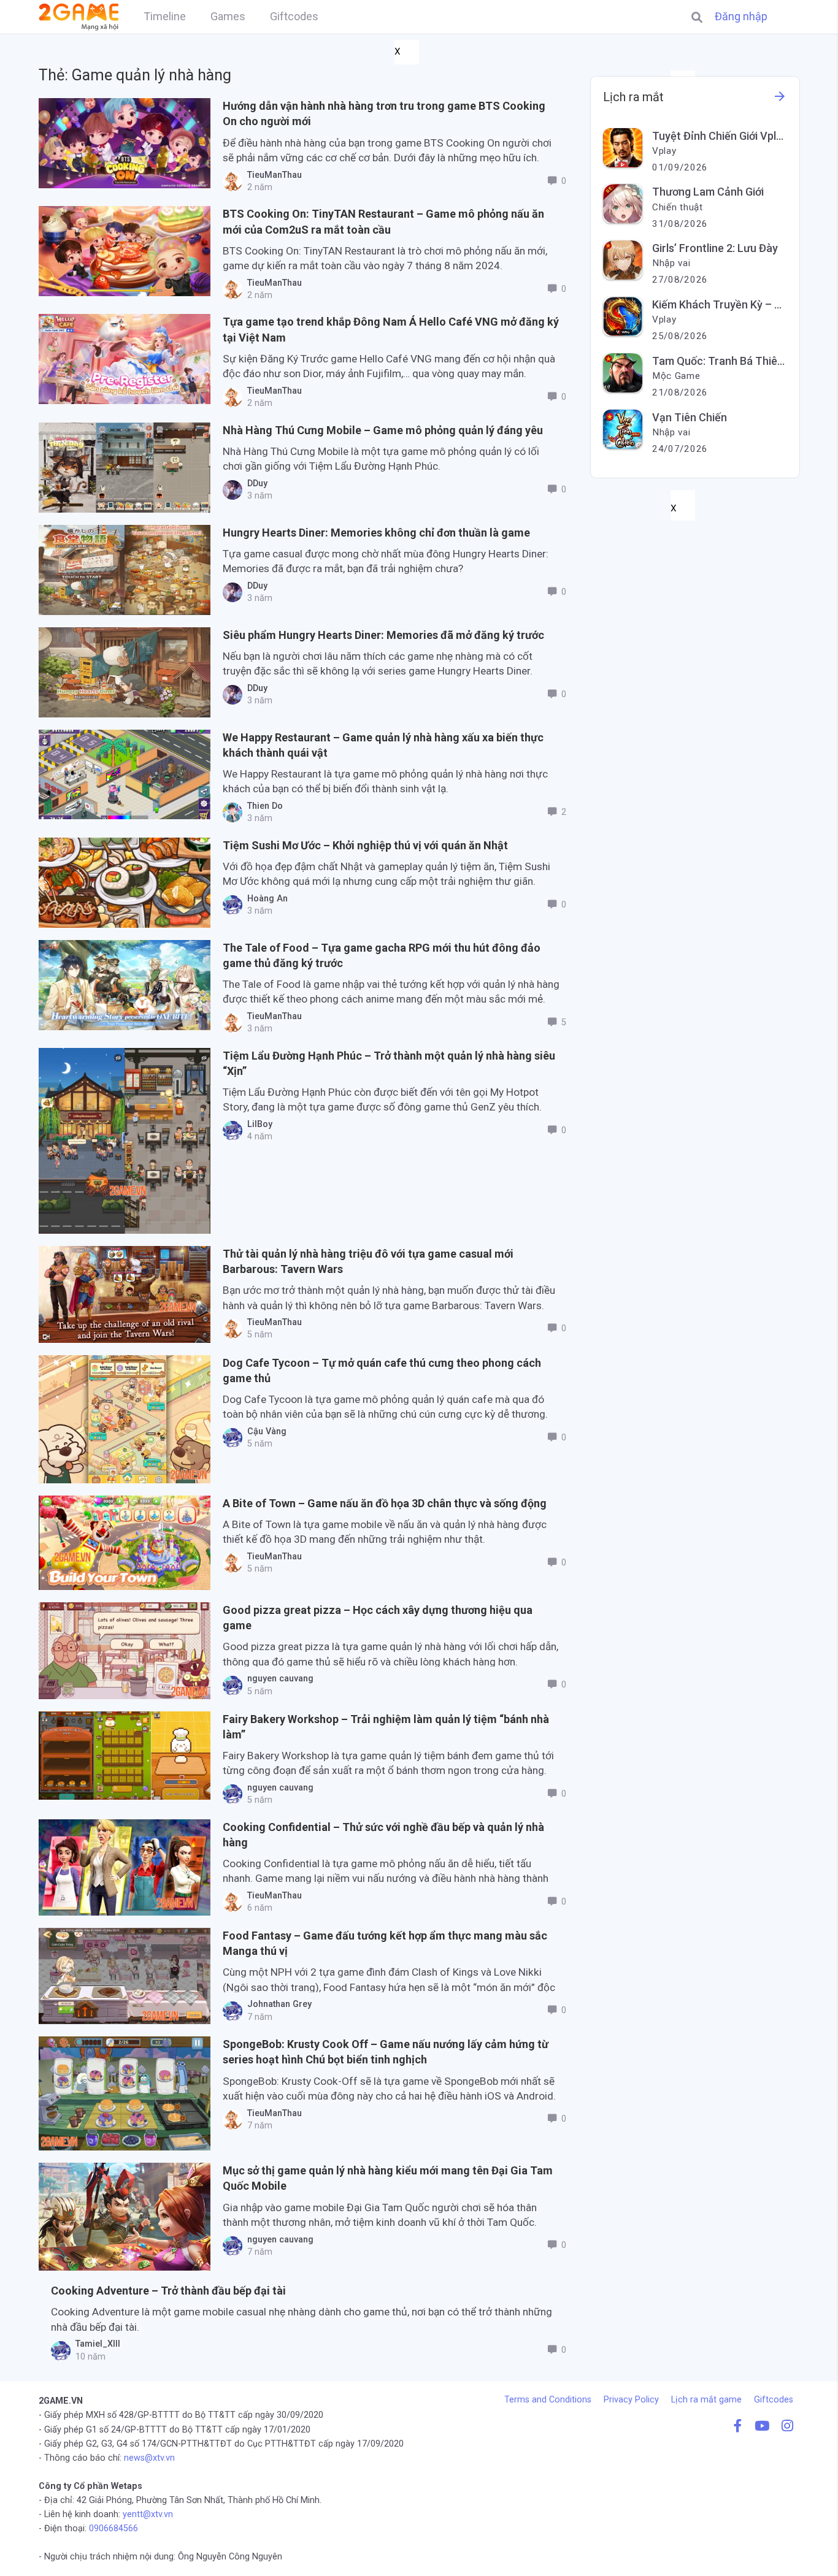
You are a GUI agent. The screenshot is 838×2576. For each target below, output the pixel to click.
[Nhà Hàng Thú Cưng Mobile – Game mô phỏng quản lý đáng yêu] (125, 468)
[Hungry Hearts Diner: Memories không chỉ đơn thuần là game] (125, 570)
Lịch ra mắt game (706, 2400)
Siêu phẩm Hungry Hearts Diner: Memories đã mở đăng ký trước (383, 635)
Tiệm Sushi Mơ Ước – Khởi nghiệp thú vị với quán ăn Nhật (365, 845)
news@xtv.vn (149, 2458)
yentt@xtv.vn (148, 2514)
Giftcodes (774, 2400)
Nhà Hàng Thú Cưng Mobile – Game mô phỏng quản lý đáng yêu (383, 430)
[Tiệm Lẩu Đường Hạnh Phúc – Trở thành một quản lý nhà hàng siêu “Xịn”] (125, 1141)
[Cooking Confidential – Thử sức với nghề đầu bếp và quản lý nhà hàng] (125, 1867)
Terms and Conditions (548, 2400)
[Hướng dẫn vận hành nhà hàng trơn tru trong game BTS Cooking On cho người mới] (125, 143)
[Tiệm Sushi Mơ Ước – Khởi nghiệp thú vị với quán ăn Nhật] (125, 883)
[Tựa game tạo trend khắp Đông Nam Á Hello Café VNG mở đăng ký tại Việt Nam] (125, 359)
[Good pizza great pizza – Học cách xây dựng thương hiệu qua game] (125, 1651)
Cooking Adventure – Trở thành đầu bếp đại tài (168, 2291)
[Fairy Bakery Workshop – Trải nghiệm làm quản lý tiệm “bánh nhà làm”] (125, 1756)
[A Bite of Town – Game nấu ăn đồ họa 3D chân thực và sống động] (125, 1543)
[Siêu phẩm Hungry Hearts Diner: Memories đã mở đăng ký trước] (125, 672)
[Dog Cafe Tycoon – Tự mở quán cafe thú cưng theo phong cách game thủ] (125, 1419)
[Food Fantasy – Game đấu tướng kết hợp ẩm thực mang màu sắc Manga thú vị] (125, 1976)
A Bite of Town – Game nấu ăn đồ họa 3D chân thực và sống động (385, 1503)
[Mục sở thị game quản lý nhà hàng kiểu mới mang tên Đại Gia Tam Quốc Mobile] (125, 2217)
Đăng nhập (741, 17)
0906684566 (113, 2528)
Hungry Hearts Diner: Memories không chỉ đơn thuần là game (376, 533)
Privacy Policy (631, 2400)
